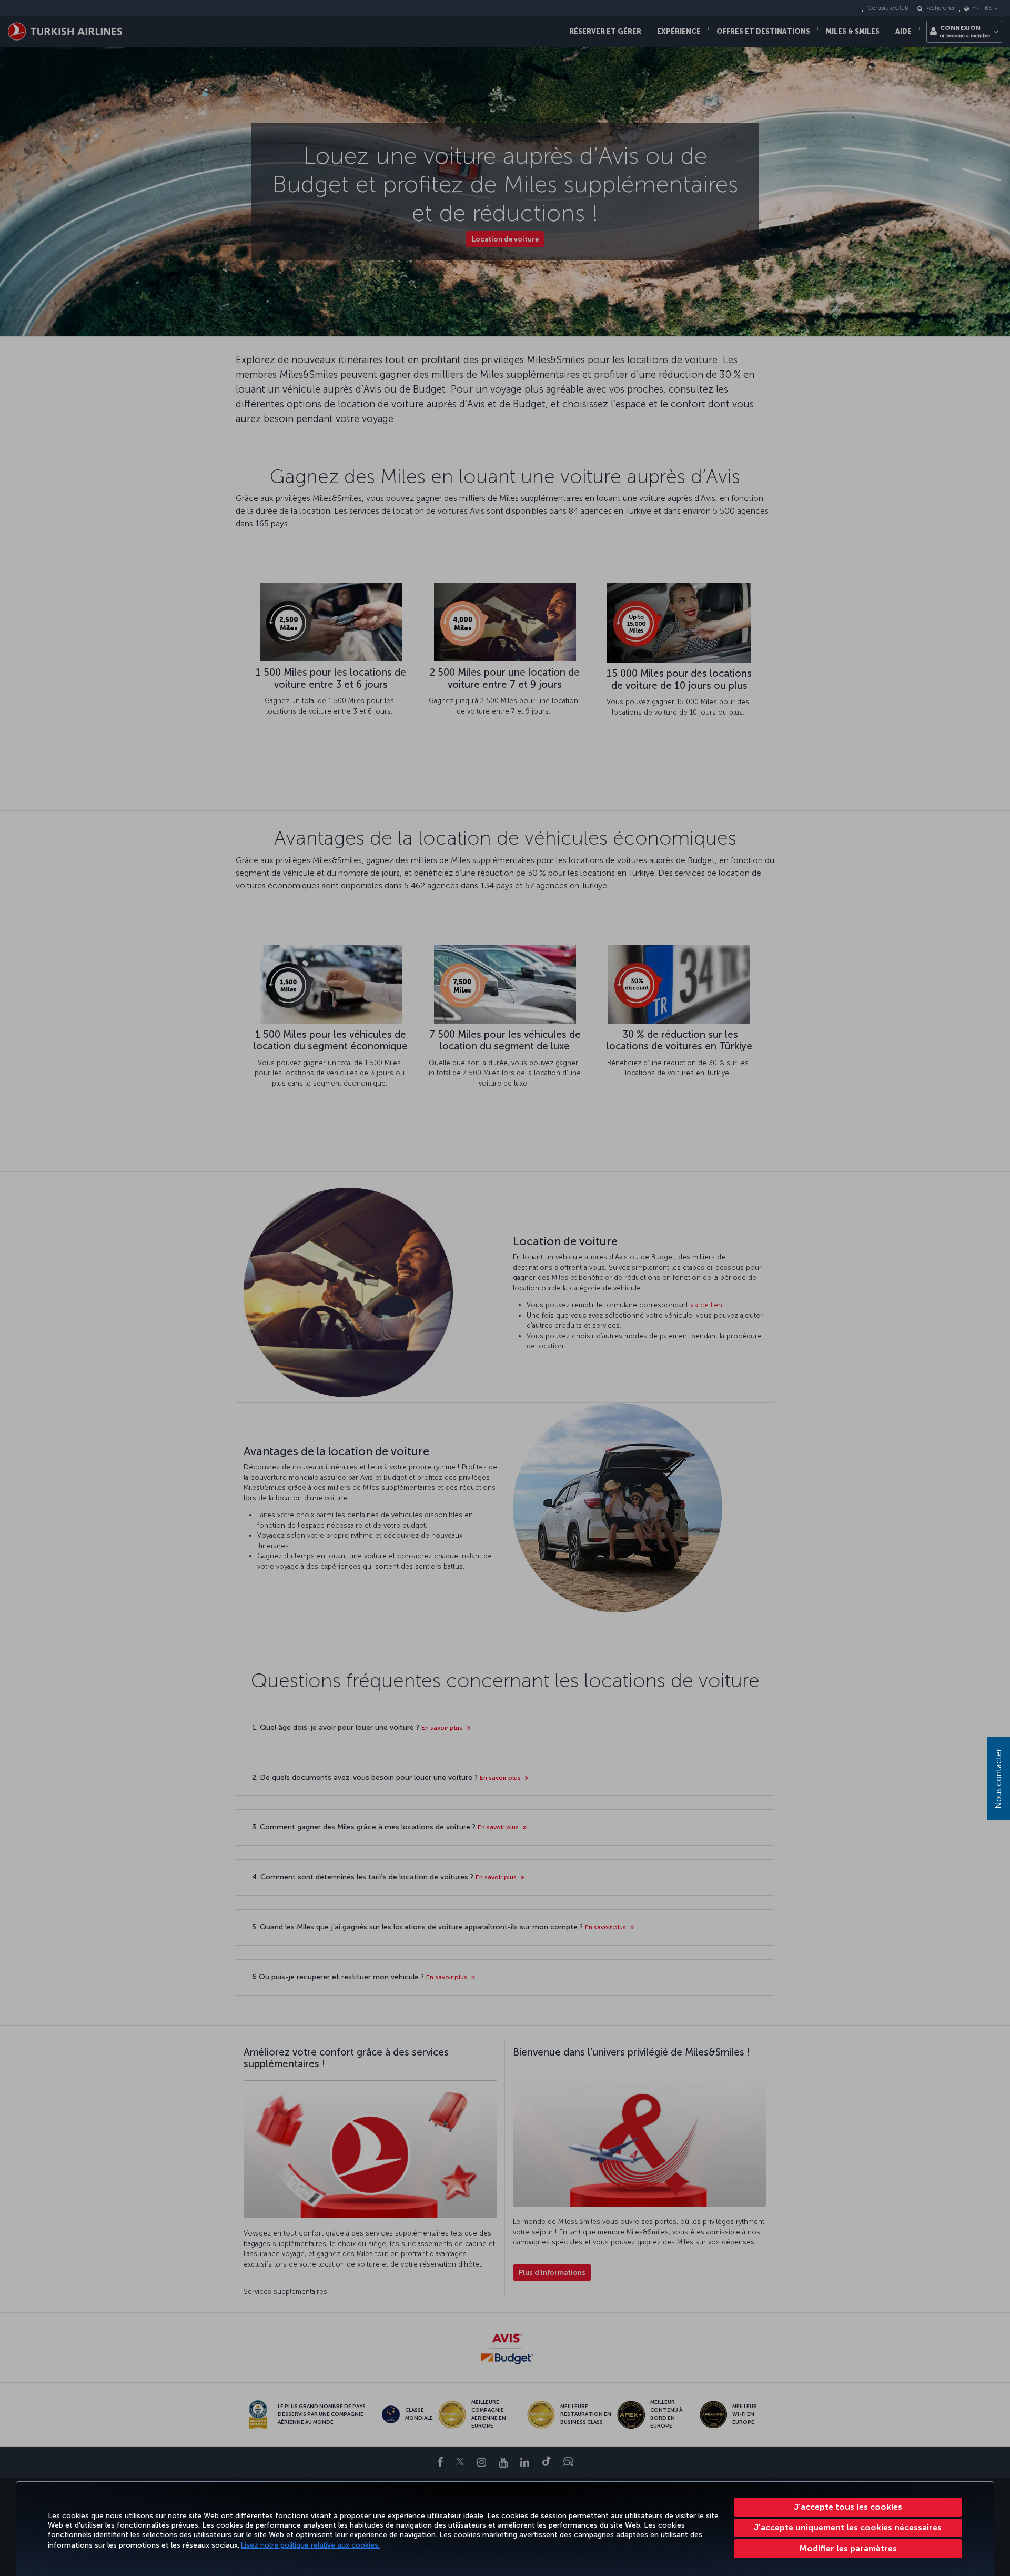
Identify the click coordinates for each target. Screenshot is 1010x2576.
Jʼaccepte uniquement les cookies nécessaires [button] (848, 2527)
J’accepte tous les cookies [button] (848, 2507)
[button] (848, 2549)
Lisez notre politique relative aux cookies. (310, 2545)
